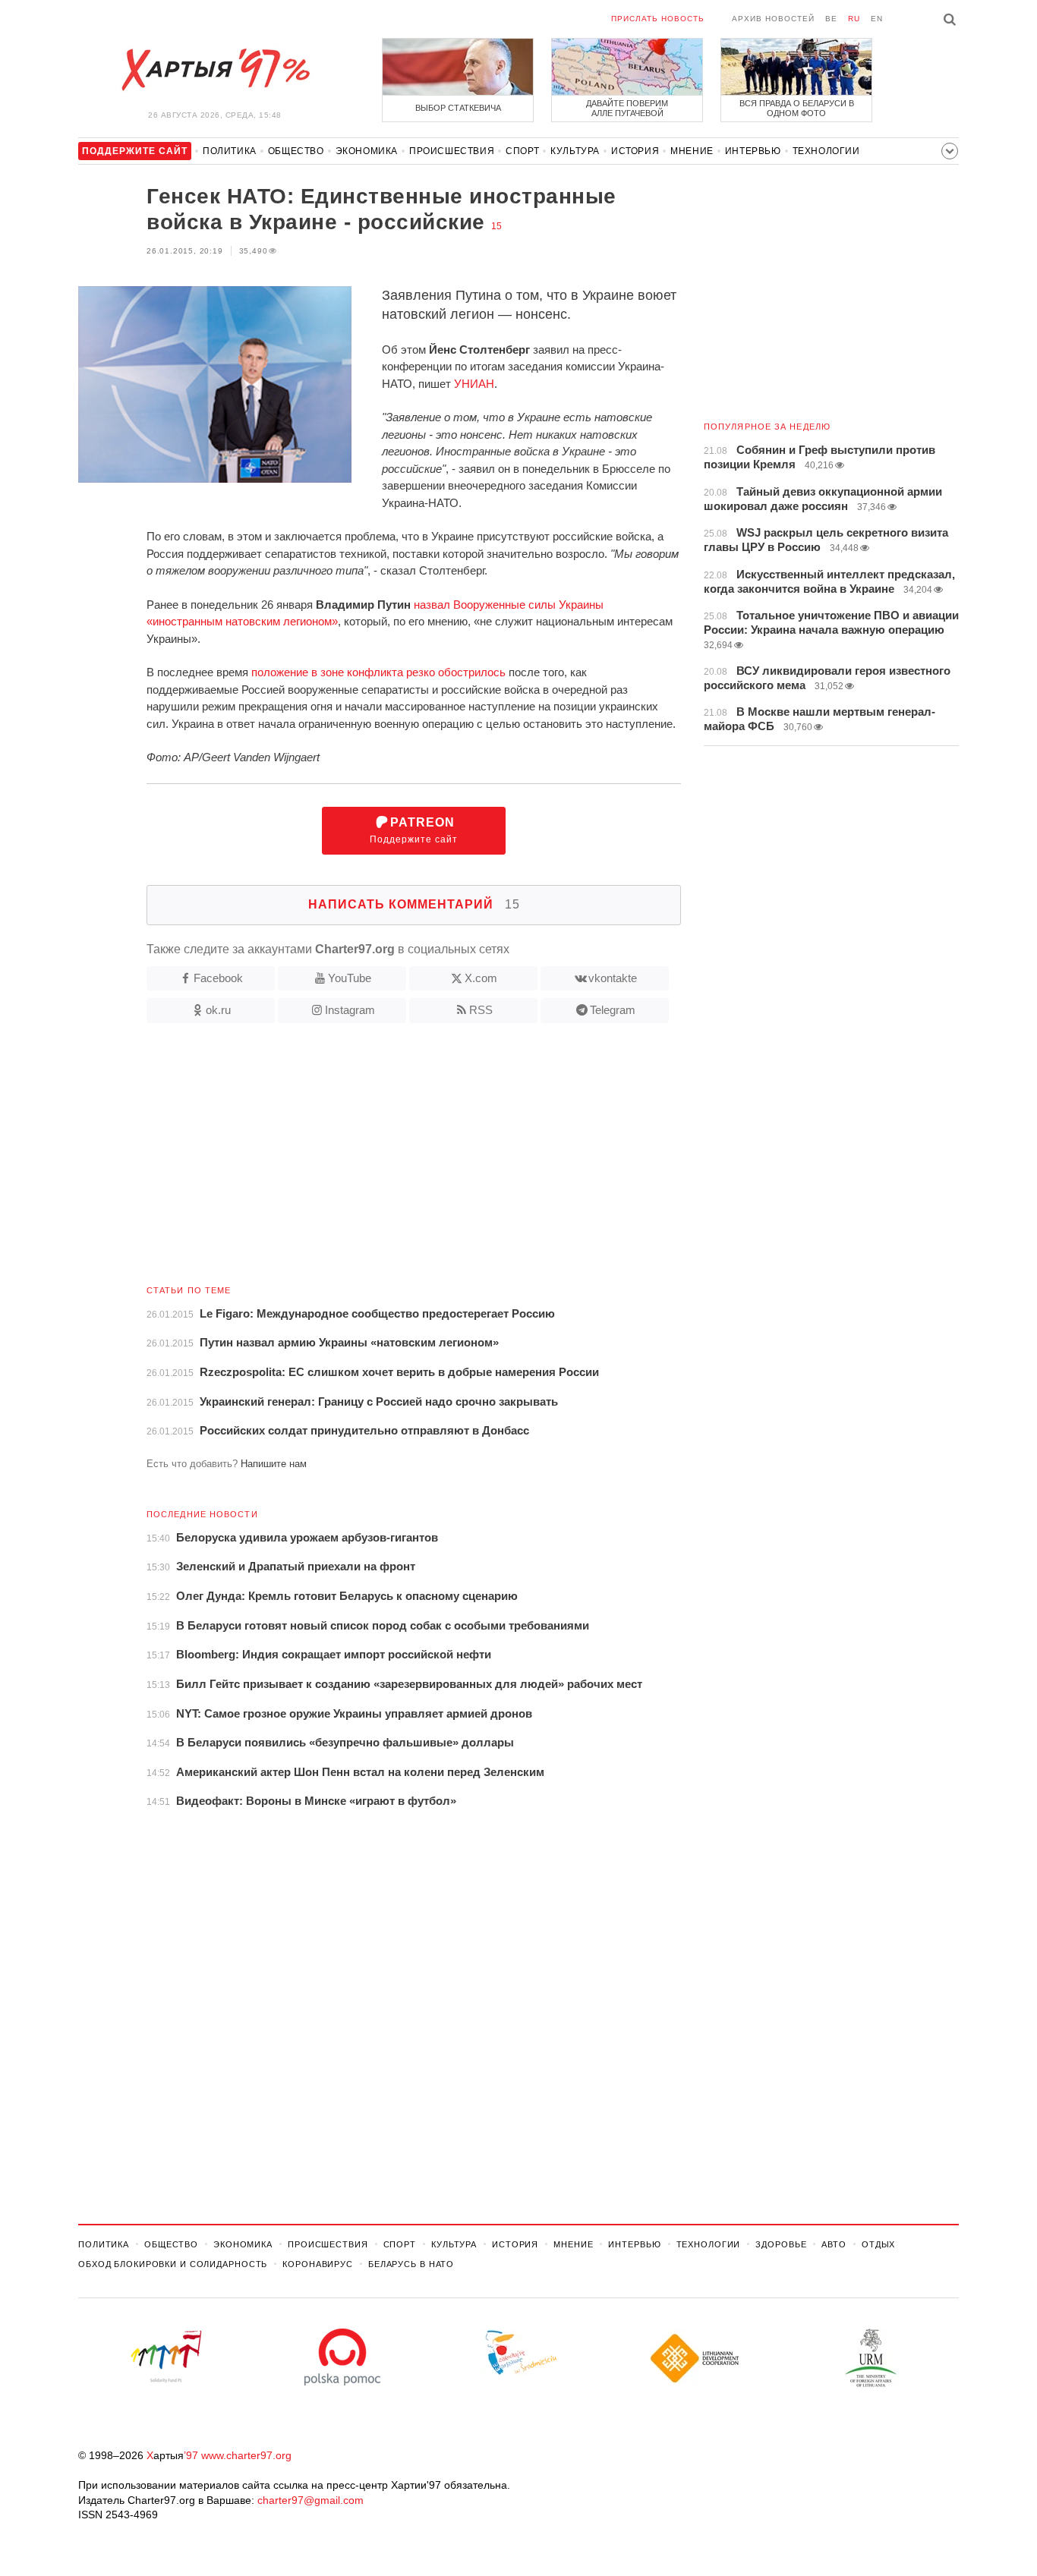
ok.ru (218, 1010)
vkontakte (613, 978)
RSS (481, 1010)
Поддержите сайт (414, 831)
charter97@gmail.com (310, 2500)
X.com (481, 978)
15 (496, 226)
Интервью (753, 151)
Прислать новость (658, 19)
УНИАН (474, 384)
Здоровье (781, 2244)
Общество (296, 151)
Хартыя (215, 70)
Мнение (692, 151)
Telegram (613, 1010)
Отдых (878, 2244)
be (831, 19)
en (877, 19)
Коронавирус (318, 2264)
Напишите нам (274, 1464)
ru (854, 19)
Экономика (367, 151)
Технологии (826, 151)
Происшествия (452, 151)
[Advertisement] (380, 1160)
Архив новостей (773, 19)
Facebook (218, 978)
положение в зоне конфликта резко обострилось (378, 672)
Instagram (350, 1010)
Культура (575, 151)
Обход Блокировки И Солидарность (173, 2264)
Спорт (522, 151)
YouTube (350, 978)
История (635, 151)
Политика (230, 151)
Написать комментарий (414, 904)
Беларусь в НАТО (411, 2264)
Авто (834, 2244)
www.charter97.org (246, 2455)
